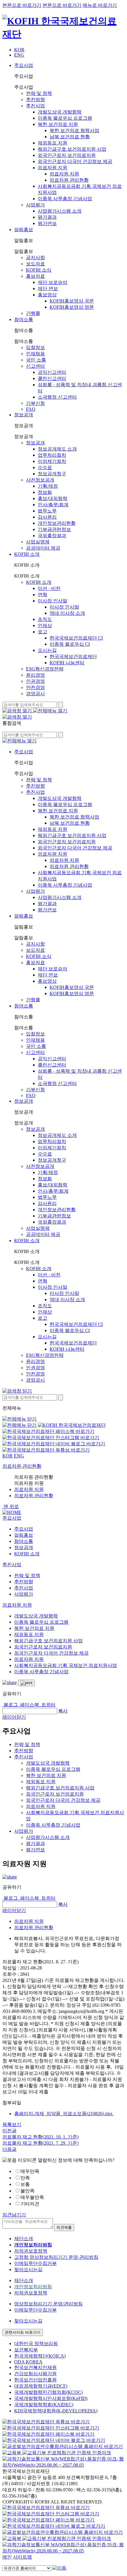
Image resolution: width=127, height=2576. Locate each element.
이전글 (9, 2131)
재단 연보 (48, 288)
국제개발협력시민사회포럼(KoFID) (51, 2398)
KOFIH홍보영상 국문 (72, 301)
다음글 (9, 2149)
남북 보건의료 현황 (70, 137)
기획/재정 (48, 486)
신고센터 (35, 366)
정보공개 (24, 415)
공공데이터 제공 (43, 548)
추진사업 (35, 106)
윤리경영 (35, 675)
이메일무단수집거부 (35, 2263)
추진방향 (35, 100)
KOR (19, 50)
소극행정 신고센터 (57, 397)
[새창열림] (12, 2453)
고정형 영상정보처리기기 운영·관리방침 (56, 2257)
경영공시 (35, 694)
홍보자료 (35, 276)
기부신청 (35, 403)
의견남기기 (14, 2215)
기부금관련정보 (54, 529)
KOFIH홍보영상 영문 (72, 307)
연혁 (43, 595)
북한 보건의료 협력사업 (74, 130)
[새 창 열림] (48, 1431)
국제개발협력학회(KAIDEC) (44, 2405)
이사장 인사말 (53, 601)
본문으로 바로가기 (22, 5)
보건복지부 (26, 2350)
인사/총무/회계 (53, 505)
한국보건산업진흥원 (35, 2380)
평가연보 (47, 223)
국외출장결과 (52, 536)
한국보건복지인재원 (35, 2367)
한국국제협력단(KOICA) (40, 2356)
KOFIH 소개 (27, 554)
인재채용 (35, 354)
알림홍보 (24, 230)
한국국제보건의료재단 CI (76, 638)
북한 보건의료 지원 (58, 124)
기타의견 (30, 2204)
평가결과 (47, 217)
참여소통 (24, 319)
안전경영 (35, 687)
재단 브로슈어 (53, 282)
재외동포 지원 (53, 143)
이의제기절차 (52, 461)
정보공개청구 (52, 474)
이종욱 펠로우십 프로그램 (65, 118)
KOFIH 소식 (39, 270)
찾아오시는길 (28, 2270)
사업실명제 (38, 542)
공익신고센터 (52, 372)
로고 (43, 632)
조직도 (45, 619)
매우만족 (30, 2171)
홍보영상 (47, 295)
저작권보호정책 (31, 2251)
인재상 (45, 625)
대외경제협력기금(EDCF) (41, 2386)
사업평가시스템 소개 (60, 211)
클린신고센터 (52, 378)
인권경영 (35, 681)
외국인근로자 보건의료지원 (67, 155)
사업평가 (35, 205)
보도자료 (35, 264)
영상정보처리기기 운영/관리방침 (48, 2304)
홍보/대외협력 (53, 498)
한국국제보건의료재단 (73, 656)
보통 (25, 2184)
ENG (19, 55)
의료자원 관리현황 (69, 180)
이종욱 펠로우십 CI (70, 644)
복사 (63, 1711)
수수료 (45, 467)
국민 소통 (36, 360)
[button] (12, 1518)
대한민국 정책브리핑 (36, 2344)
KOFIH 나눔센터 (67, 663)
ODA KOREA (28, 2362)
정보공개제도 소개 (57, 449)
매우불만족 (32, 2197)
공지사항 (35, 258)
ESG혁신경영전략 (45, 669)
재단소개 (24, 2239)
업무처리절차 (52, 455)
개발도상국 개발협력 (60, 112)
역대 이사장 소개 (67, 613)
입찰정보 (35, 347)
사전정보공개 (40, 480)
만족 (25, 2178)
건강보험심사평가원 (35, 2374)
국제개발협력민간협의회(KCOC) (48, 2392)
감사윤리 (47, 517)
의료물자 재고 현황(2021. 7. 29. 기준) (40, 2143)
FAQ (31, 409)
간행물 (33, 313)
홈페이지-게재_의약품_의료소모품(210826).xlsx (64, 2114)
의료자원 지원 (53, 168)
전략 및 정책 (39, 93)
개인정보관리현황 (57, 523)
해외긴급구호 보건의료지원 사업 (72, 149)
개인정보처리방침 (33, 2287)
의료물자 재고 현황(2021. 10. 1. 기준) (40, 2137)
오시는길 (47, 650)
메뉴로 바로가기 (100, 5)
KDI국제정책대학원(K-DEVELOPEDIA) (56, 2411)
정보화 (45, 492)
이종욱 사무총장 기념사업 (65, 199)
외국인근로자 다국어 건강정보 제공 (75, 161)
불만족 (27, 2191)
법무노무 (47, 511)
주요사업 (24, 65)
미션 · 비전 (49, 588)
